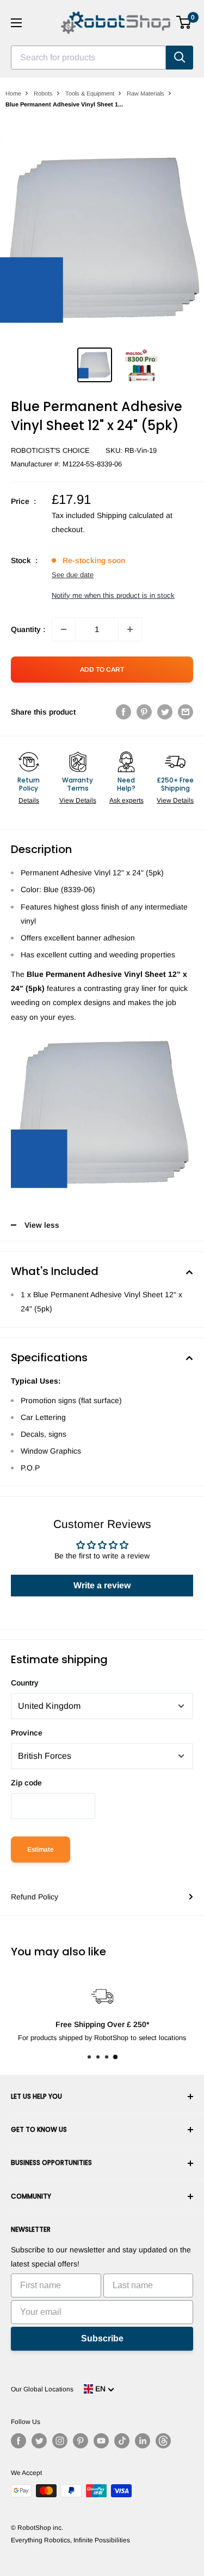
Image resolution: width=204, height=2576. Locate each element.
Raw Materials (146, 93)
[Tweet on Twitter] (165, 712)
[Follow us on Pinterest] (81, 2441)
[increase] (130, 629)
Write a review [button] (102, 1585)
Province (27, 1733)
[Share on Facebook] (123, 712)
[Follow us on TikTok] (122, 2441)
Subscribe (102, 2338)
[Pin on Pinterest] (144, 712)
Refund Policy (35, 1897)
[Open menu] (16, 23)
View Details (78, 800)
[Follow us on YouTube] (101, 2441)
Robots (43, 93)
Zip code (26, 1783)
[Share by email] (186, 712)
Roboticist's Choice (50, 450)
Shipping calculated (130, 515)
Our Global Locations (42, 2389)
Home (13, 93)
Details (29, 800)
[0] (184, 22)
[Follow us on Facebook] (18, 2441)
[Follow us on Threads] (163, 2441)
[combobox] (88, 58)
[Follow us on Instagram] (60, 2441)
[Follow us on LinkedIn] (143, 2441)
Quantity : (28, 629)
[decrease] (64, 629)
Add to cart (102, 670)
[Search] (180, 58)
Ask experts (126, 800)
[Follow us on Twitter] (39, 2441)
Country (25, 1683)
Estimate (41, 1849)
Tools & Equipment (90, 93)
